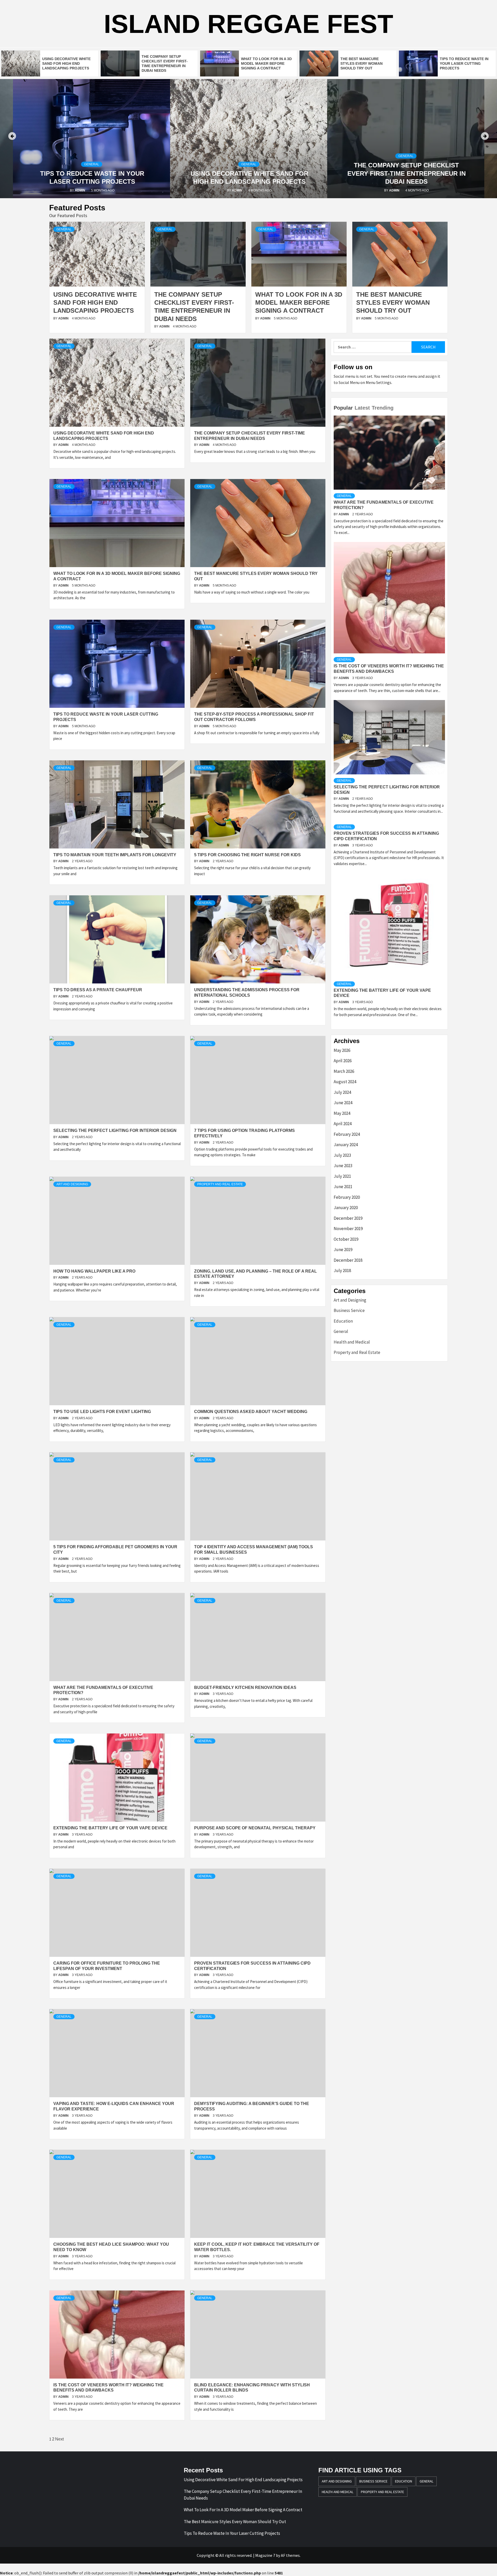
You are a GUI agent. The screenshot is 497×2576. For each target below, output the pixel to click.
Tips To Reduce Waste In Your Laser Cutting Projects (464, 63)
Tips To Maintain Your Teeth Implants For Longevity (115, 855)
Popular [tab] (343, 408)
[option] (50, 63)
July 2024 (342, 1092)
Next (59, 2439)
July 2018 (342, 1271)
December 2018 (348, 1260)
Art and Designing (72, 1184)
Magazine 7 (265, 2555)
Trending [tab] (383, 408)
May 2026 (342, 1050)
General (92, 164)
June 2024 (343, 1103)
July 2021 (342, 1176)
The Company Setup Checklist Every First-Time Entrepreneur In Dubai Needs (249, 173)
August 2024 (345, 1082)
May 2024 (342, 1113)
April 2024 (343, 1124)
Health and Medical (352, 1342)
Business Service (349, 1310)
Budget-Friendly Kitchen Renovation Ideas (245, 1687)
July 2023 (342, 1155)
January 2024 (346, 1145)
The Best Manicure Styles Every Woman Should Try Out (361, 63)
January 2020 (346, 1208)
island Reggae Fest (248, 24)
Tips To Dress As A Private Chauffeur (98, 990)
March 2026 (344, 1071)
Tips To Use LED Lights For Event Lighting (102, 1412)
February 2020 (347, 1197)
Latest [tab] (362, 408)
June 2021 (343, 1187)
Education (343, 1321)
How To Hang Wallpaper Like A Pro (94, 1271)
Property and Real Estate (220, 1184)
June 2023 (343, 1166)
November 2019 (348, 1229)
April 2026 (343, 1061)
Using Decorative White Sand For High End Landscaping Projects (66, 63)
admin (80, 190)
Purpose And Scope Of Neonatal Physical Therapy (255, 1828)
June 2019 (343, 1250)
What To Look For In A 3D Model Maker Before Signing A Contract (266, 63)
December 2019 (348, 1218)
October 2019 (346, 1239)
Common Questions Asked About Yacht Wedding (251, 1412)
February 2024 (347, 1134)
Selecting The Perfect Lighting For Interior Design (115, 1130)
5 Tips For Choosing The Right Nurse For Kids (247, 855)
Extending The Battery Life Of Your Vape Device (110, 1828)
